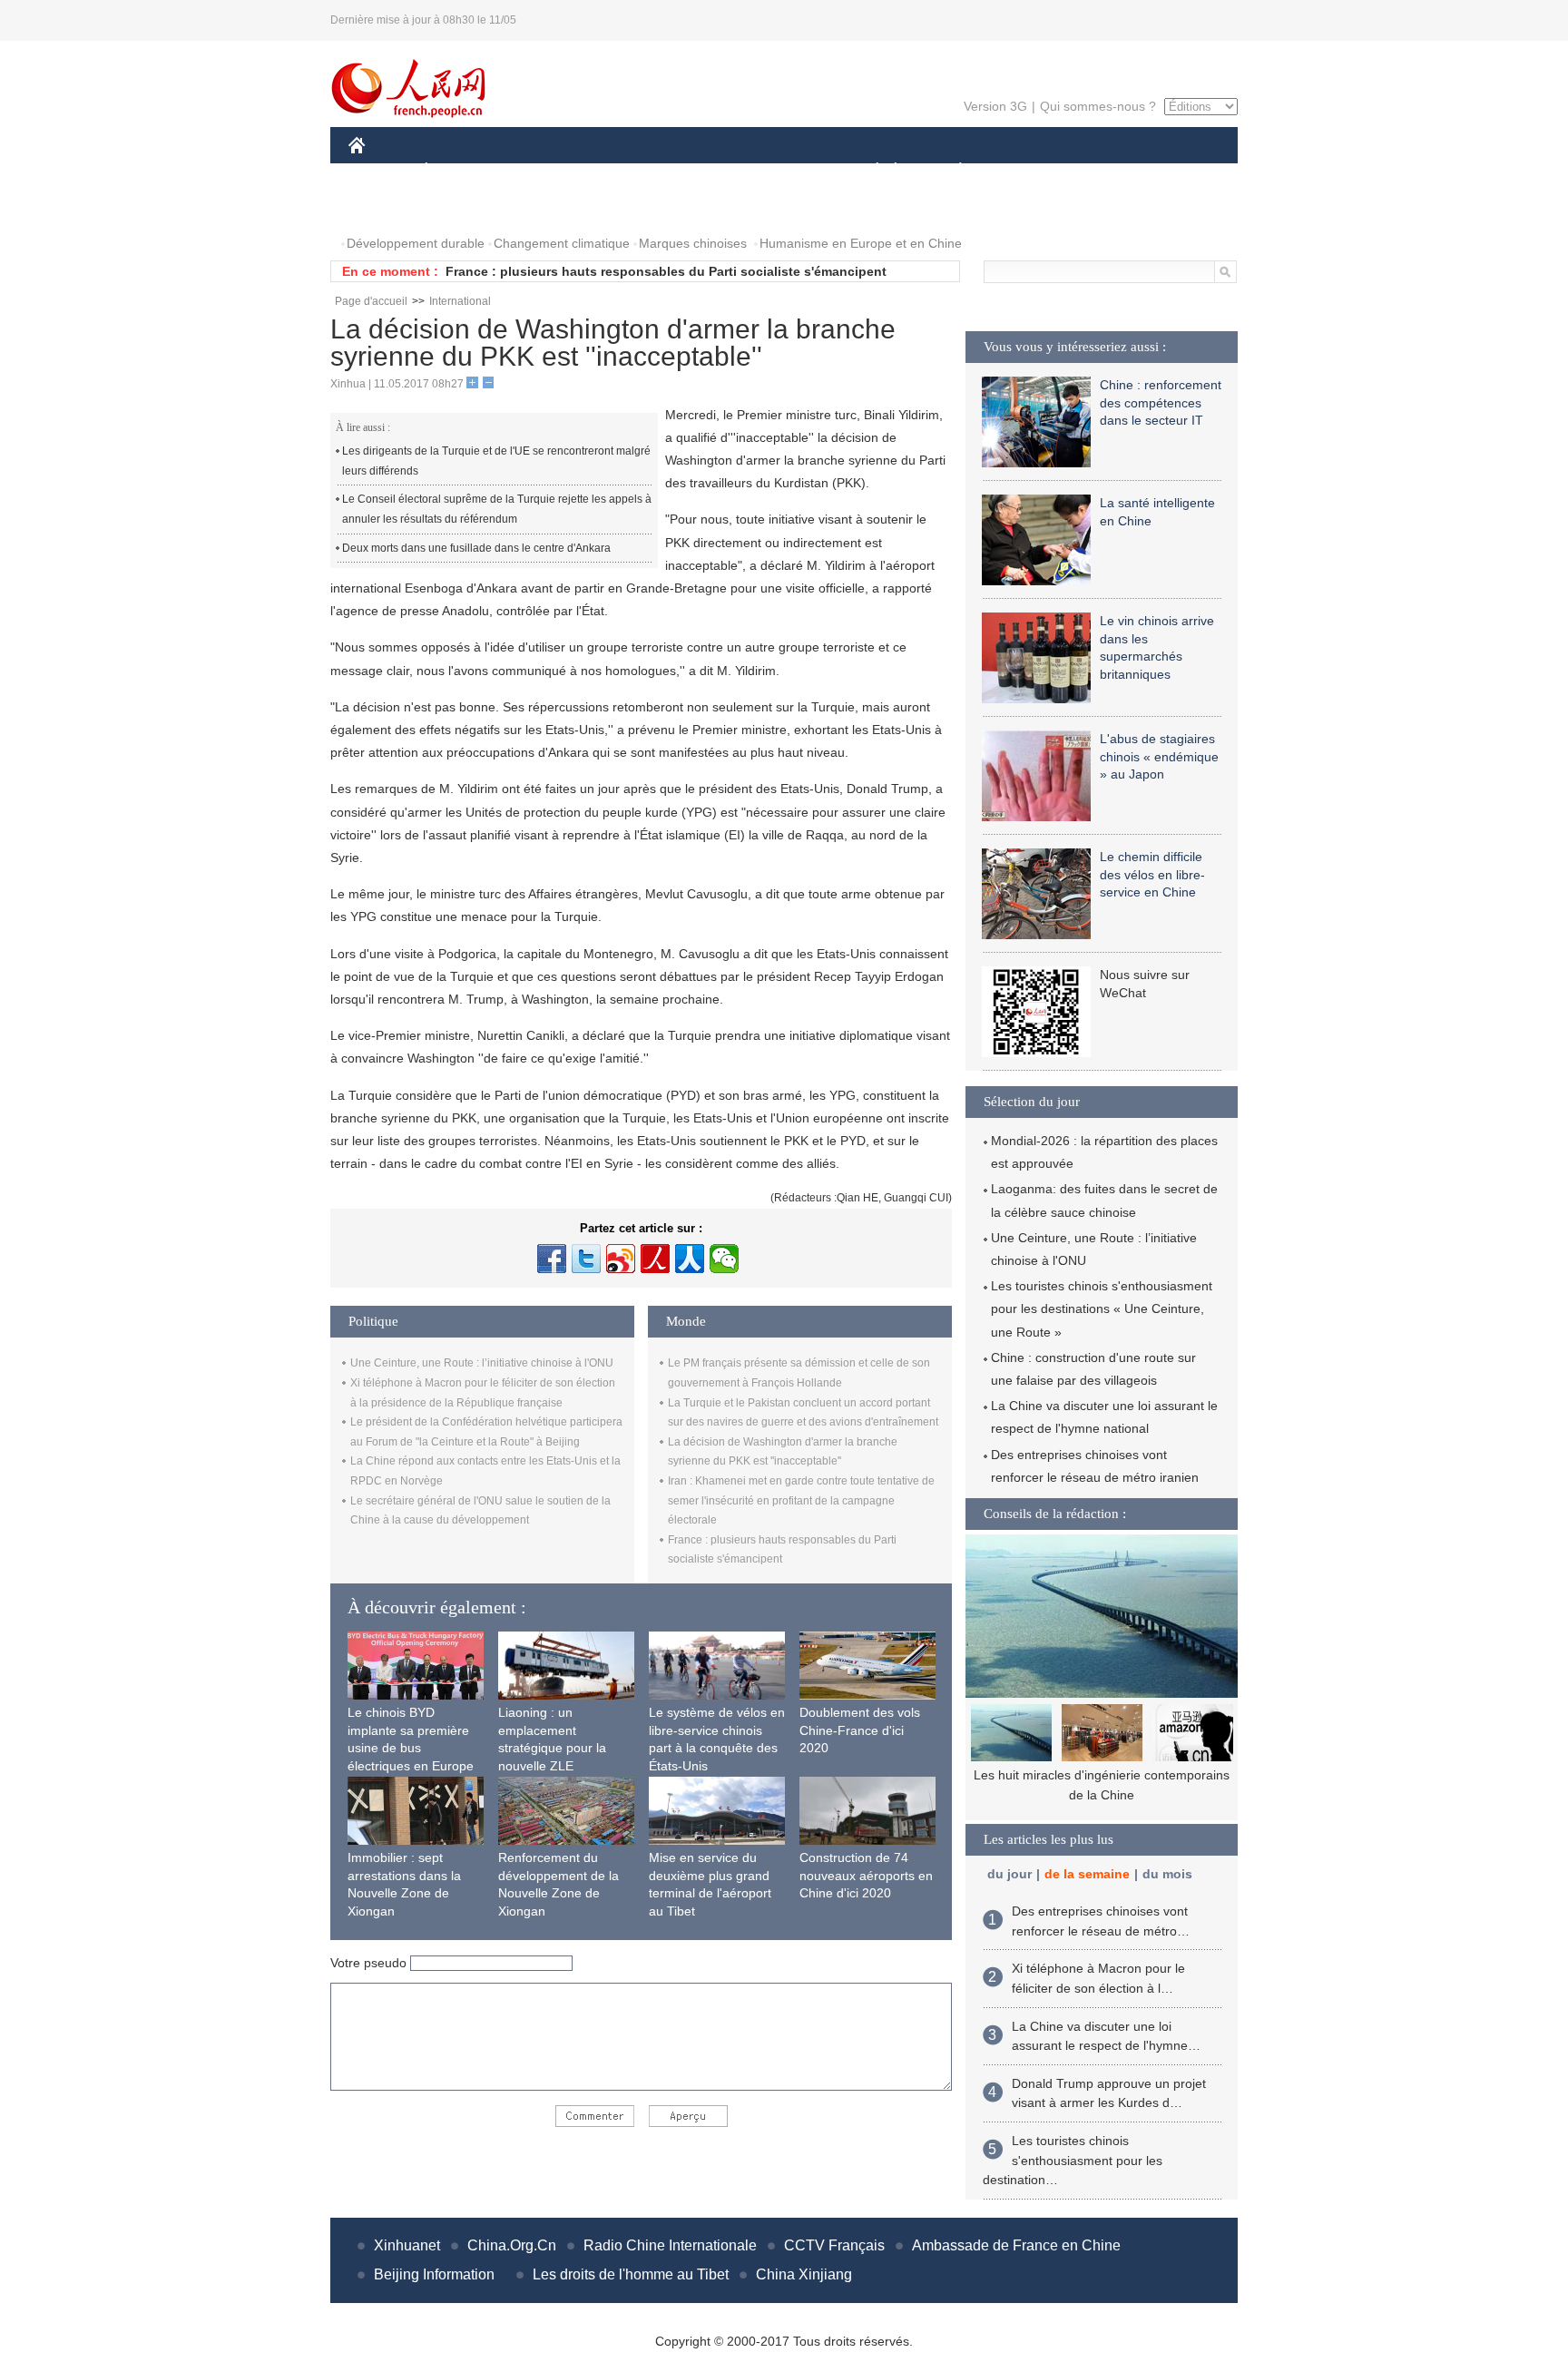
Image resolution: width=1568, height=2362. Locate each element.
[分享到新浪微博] (621, 1259)
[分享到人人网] (690, 1259)
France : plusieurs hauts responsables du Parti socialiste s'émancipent (666, 271)
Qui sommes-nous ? (1098, 106)
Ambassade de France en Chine (1016, 2245)
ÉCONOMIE (460, 171)
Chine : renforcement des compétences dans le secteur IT (1161, 402)
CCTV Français (834, 2245)
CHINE (380, 171)
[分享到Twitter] (586, 1259)
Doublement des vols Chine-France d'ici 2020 (860, 1730)
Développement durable (416, 243)
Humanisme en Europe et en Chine (861, 243)
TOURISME (1103, 171)
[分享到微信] (724, 1259)
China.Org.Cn (512, 2245)
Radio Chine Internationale (670, 2245)
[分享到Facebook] (552, 1259)
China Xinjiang (804, 2274)
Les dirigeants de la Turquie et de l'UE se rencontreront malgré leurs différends (496, 461)
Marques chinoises (693, 243)
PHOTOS (387, 207)
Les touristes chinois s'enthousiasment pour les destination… (1073, 2160)
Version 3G (995, 106)
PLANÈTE (951, 171)
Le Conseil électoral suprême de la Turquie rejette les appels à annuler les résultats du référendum (497, 509)
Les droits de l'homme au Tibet (631, 2274)
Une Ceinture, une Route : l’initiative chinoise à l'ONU (482, 1363)
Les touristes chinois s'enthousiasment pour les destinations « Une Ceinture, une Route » (1102, 1308)
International (460, 301)
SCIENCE (703, 171)
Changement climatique (562, 243)
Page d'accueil (371, 301)
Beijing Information (434, 2274)
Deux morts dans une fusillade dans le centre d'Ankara (476, 548)
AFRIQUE (622, 171)
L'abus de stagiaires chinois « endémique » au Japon (1159, 756)
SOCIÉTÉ (869, 171)
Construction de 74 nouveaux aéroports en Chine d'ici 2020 (866, 1875)
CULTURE (786, 171)
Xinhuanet (407, 2245)
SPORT (1024, 171)
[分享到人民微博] (655, 1259)
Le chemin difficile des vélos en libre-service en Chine (1152, 874)
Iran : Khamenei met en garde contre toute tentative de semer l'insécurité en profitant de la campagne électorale (801, 1500)
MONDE (544, 171)
